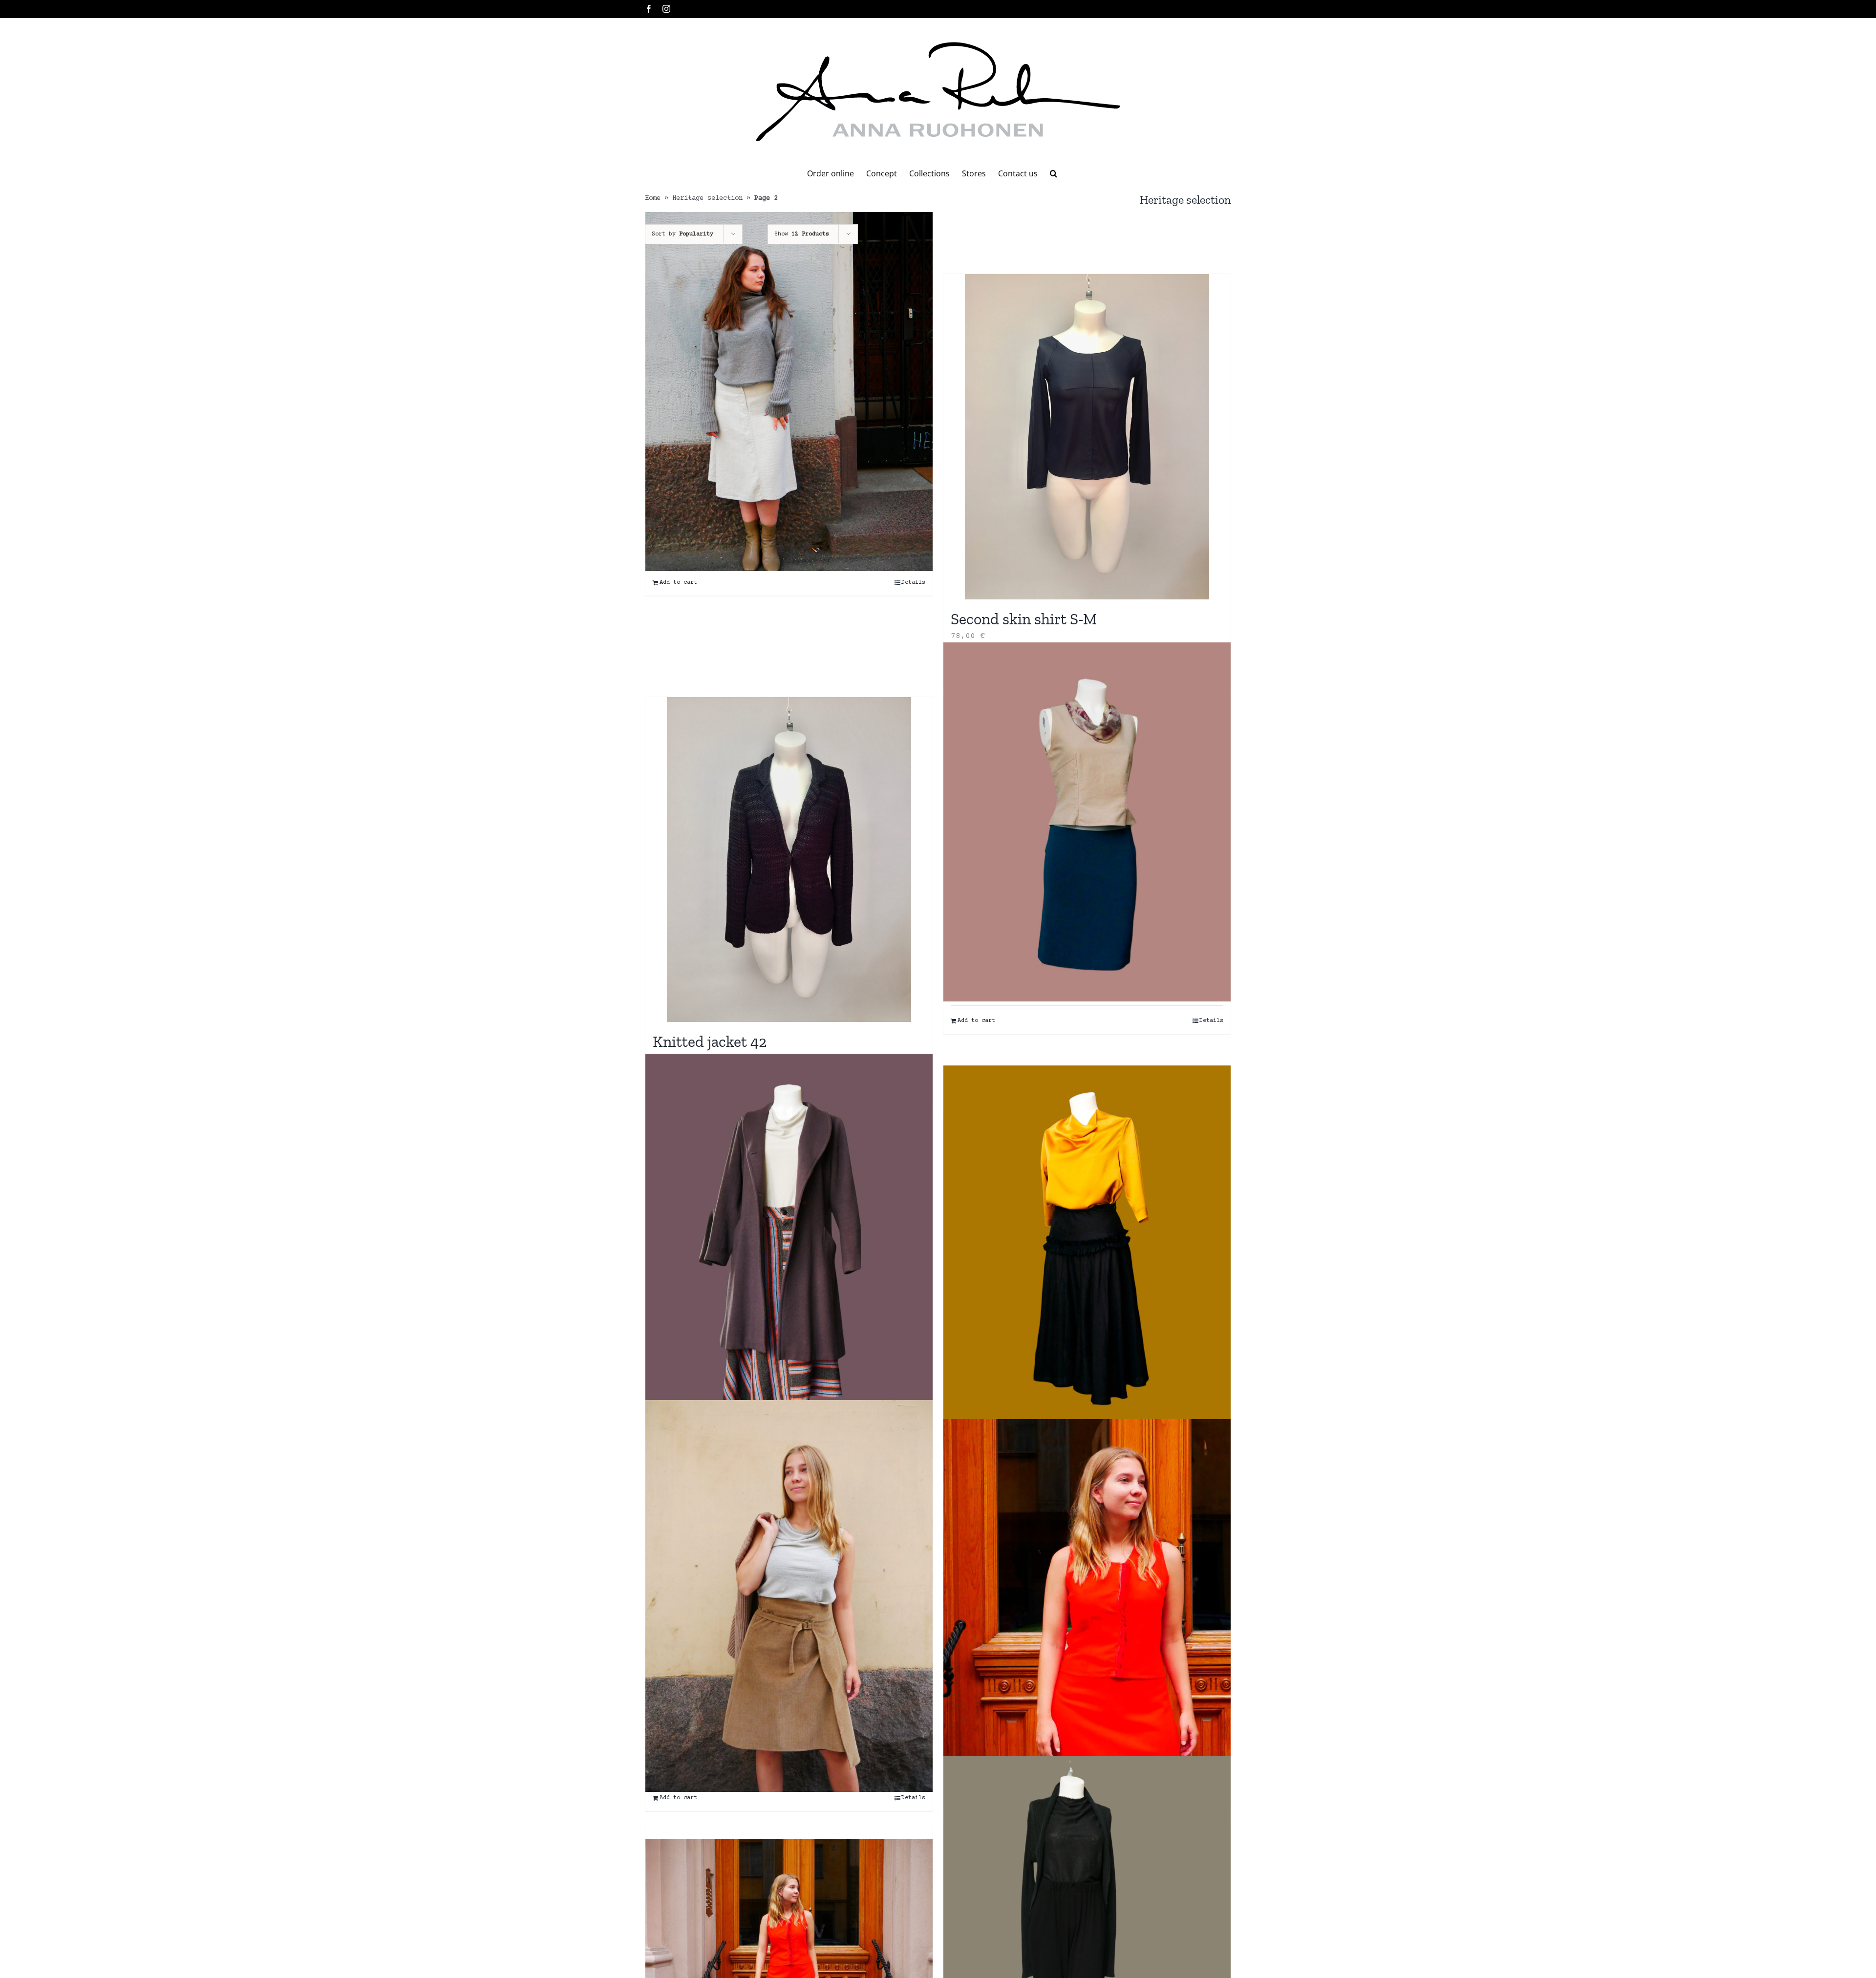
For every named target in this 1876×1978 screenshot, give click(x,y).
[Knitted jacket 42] (789, 860)
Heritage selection (707, 198)
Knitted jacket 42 (710, 1042)
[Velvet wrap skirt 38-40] (789, 1596)
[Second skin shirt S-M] (1087, 437)
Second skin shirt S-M (1024, 619)
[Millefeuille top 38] (1087, 1593)
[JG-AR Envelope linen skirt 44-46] (789, 392)
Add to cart (678, 583)
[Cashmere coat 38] (789, 1245)
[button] (1054, 173)
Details (913, 583)
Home (653, 198)
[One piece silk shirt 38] (1087, 1245)
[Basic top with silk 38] (1087, 822)
